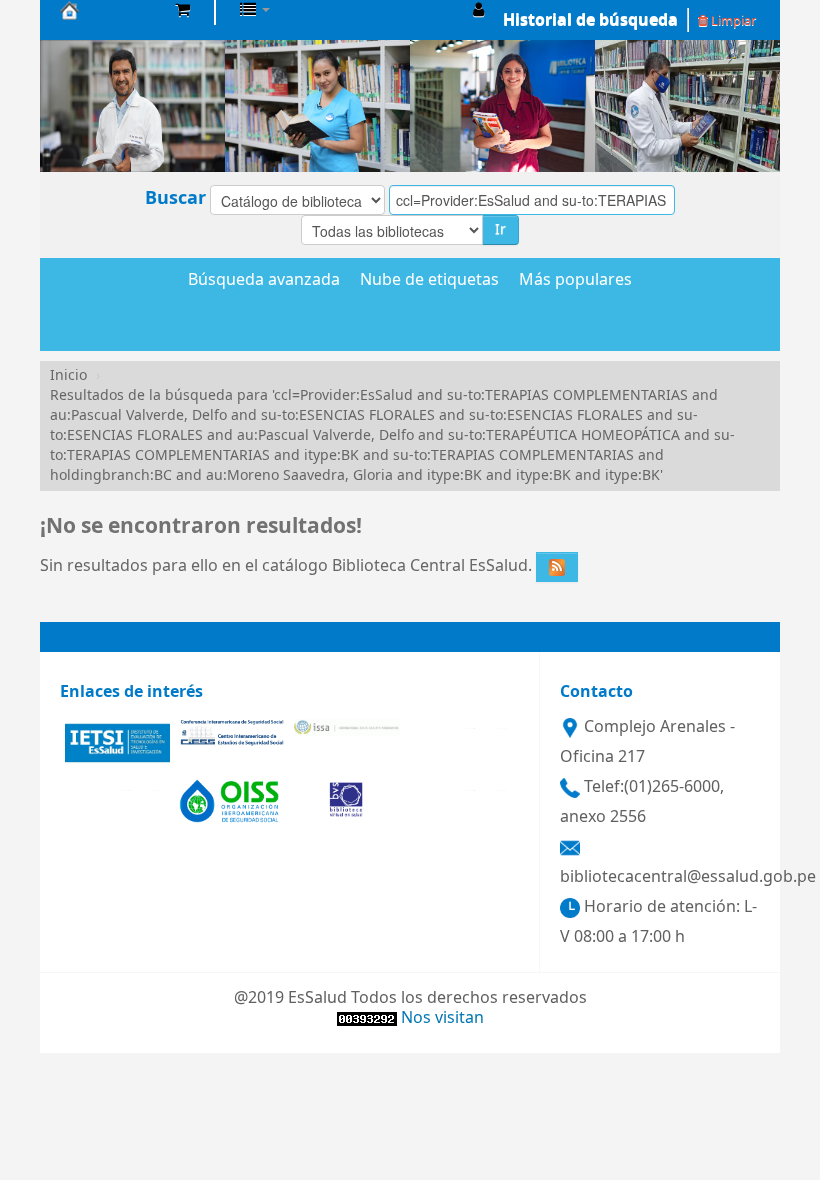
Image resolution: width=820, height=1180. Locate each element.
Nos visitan (442, 1018)
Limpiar (732, 20)
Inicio (68, 375)
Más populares (575, 281)
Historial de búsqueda (590, 20)
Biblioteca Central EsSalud (110, 10)
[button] (182, 10)
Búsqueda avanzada (264, 281)
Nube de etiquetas (429, 281)
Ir (500, 229)
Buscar (175, 198)
